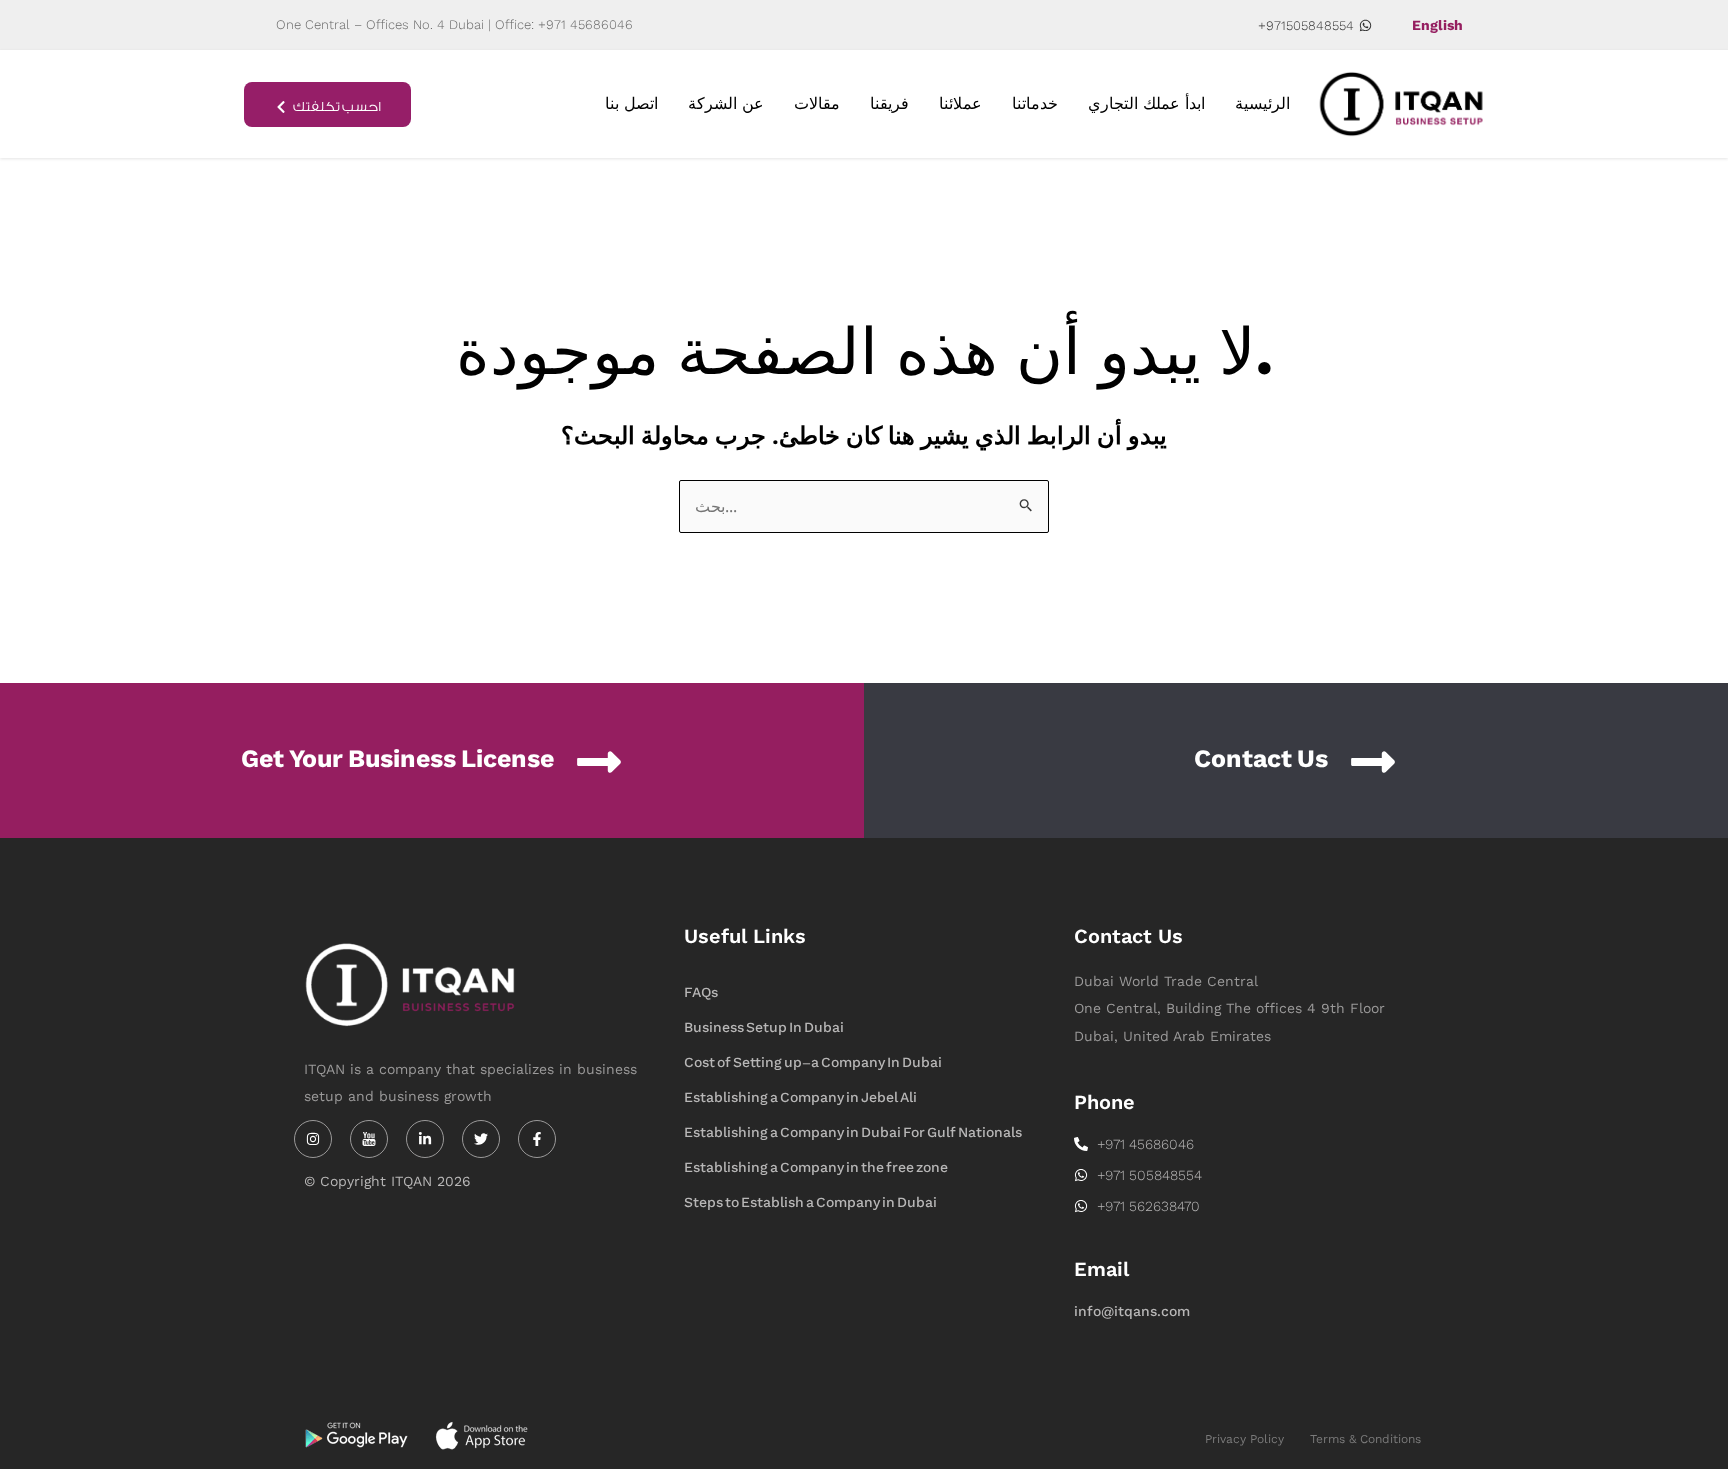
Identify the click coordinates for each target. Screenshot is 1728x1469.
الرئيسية (1262, 103)
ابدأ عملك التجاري (1146, 103)
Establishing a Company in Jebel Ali (800, 1097)
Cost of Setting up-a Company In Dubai (813, 1062)
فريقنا (889, 103)
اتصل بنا (631, 103)
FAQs (701, 992)
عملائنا (960, 103)
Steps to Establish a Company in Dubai (810, 1202)
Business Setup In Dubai (764, 1027)
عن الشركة (726, 103)
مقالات (817, 103)
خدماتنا (1035, 103)
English (1437, 25)
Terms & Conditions (1365, 1439)
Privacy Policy (1244, 1439)
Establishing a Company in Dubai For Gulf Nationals (853, 1132)
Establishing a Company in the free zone (816, 1167)
